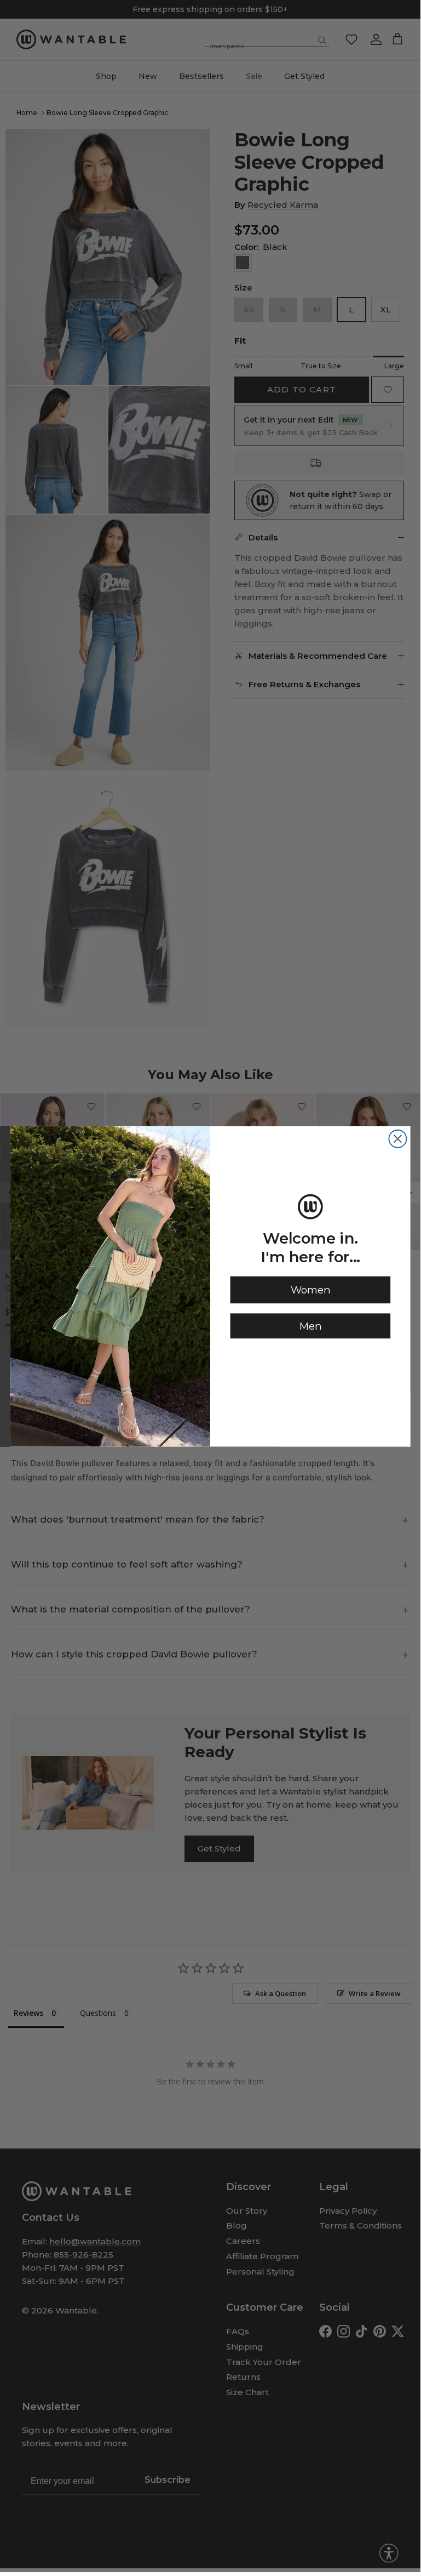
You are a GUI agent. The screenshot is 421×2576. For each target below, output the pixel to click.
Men (310, 1326)
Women (310, 1290)
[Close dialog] (397, 1138)
